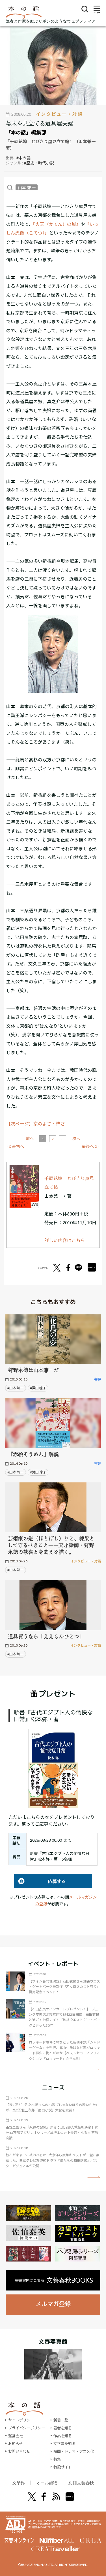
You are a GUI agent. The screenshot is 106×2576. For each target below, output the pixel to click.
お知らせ (16, 2444)
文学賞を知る (64, 2444)
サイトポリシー (21, 2420)
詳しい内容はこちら (65, 1240)
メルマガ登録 (53, 2304)
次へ (76, 1138)
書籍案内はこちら (54, 2280)
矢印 (94, 2070)
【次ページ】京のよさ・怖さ (36, 1124)
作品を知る (63, 2436)
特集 (57, 2459)
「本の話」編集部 (26, 132)
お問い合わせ (19, 2451)
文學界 (19, 2483)
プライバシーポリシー (27, 2428)
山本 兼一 (27, 187)
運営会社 (16, 2436)
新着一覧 (61, 2420)
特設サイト (63, 2467)
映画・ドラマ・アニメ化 (74, 2451)
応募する (40, 1881)
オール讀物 (47, 2483)
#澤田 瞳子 (38, 1388)
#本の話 (23, 158)
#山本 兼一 (15, 1388)
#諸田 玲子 (38, 1472)
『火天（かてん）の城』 (57, 224)
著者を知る (63, 2428)
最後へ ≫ (90, 1146)
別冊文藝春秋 (81, 2483)
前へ (30, 1138)
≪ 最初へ (16, 1146)
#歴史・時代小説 (39, 163)
